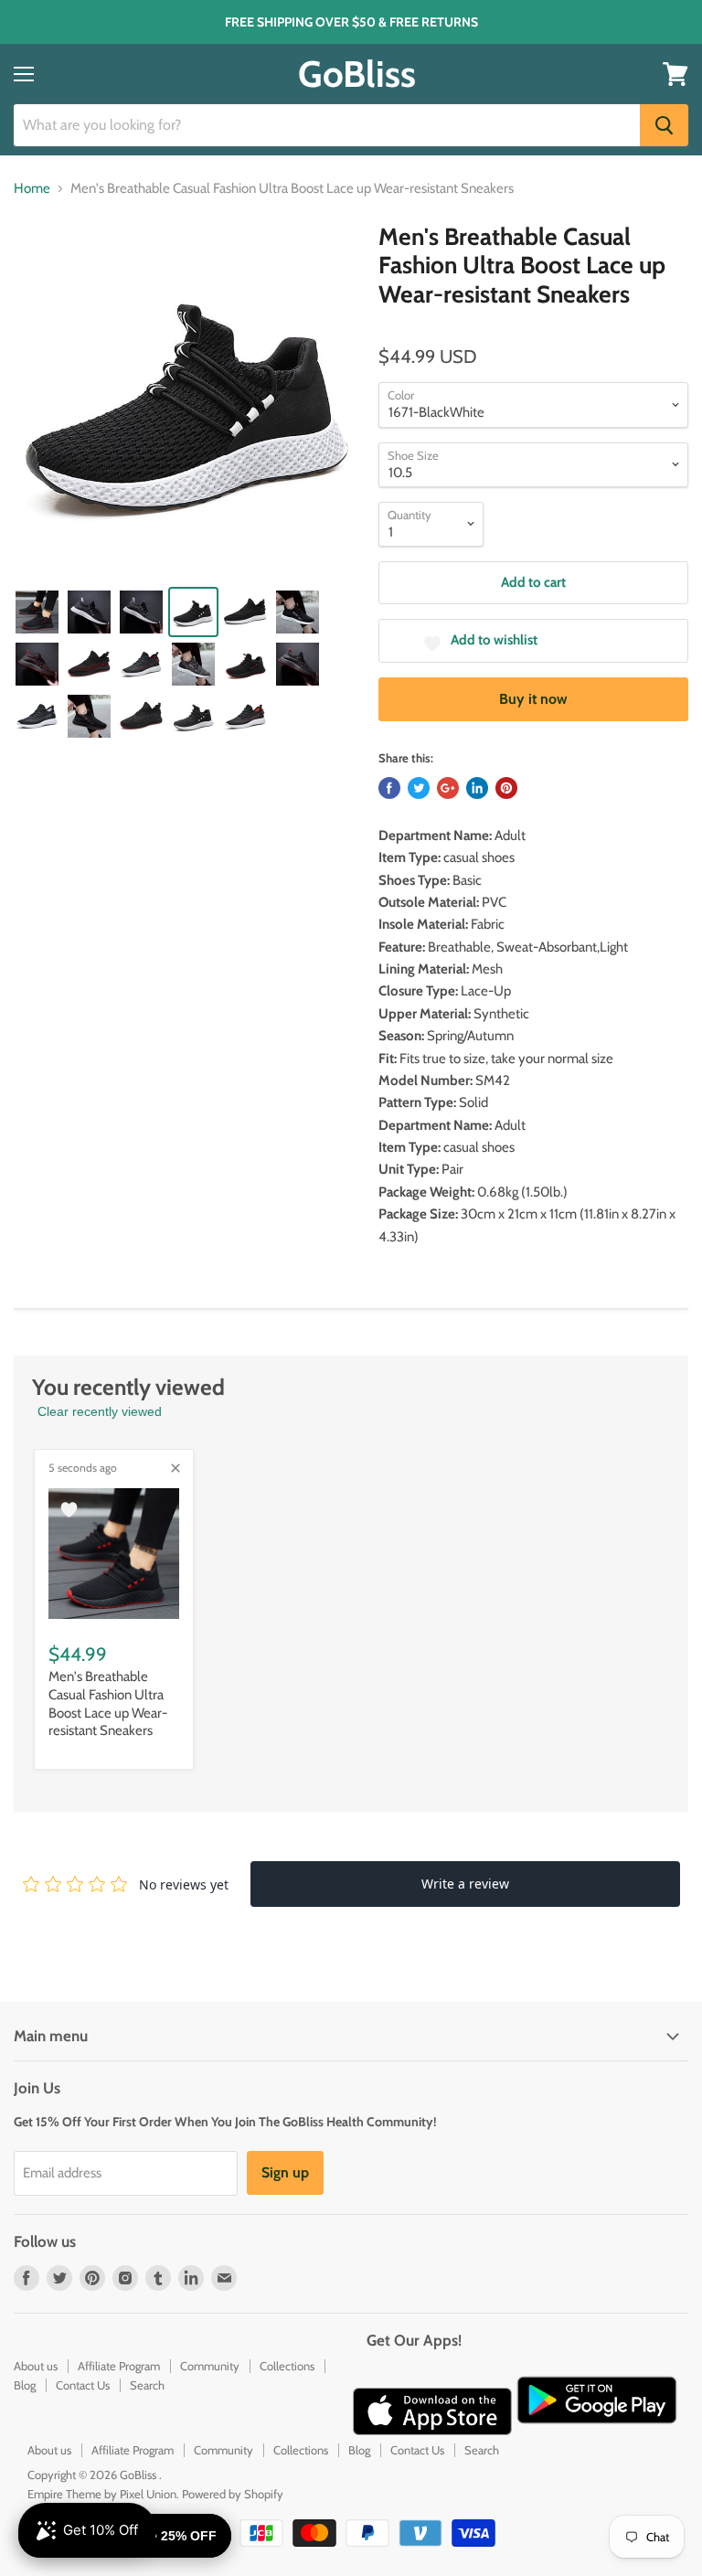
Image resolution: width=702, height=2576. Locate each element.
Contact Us (83, 2385)
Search (147, 2385)
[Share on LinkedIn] (477, 788)
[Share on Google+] (448, 788)
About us (36, 2366)
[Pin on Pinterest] (506, 788)
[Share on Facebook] (389, 788)
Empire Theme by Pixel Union (102, 2494)
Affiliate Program (119, 2366)
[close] (175, 1468)
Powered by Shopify (233, 2494)
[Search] (664, 125)
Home (32, 189)
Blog (25, 2385)
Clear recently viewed (100, 1411)
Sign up (285, 2172)
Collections (287, 2366)
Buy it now (533, 699)
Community (210, 2366)
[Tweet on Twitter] (419, 788)
